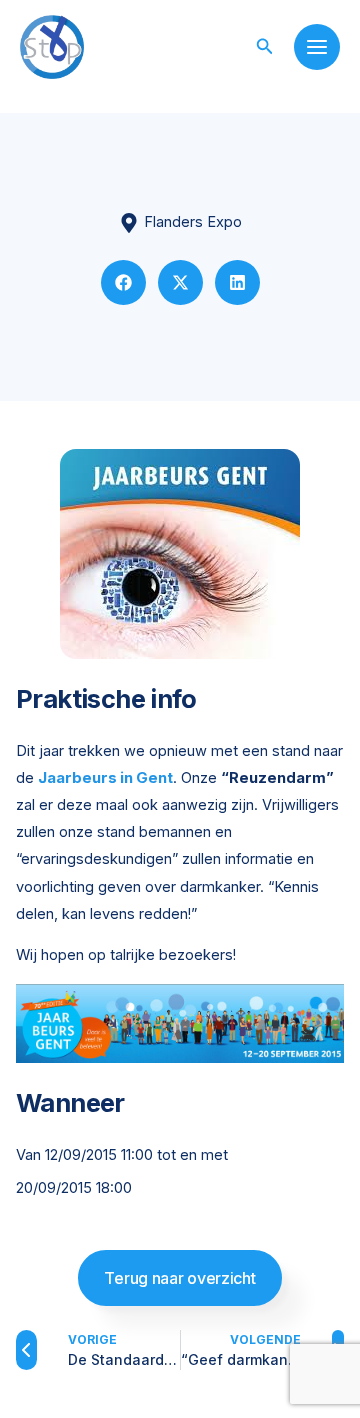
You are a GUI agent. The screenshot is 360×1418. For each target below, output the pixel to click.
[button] (265, 46)
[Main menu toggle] (317, 47)
